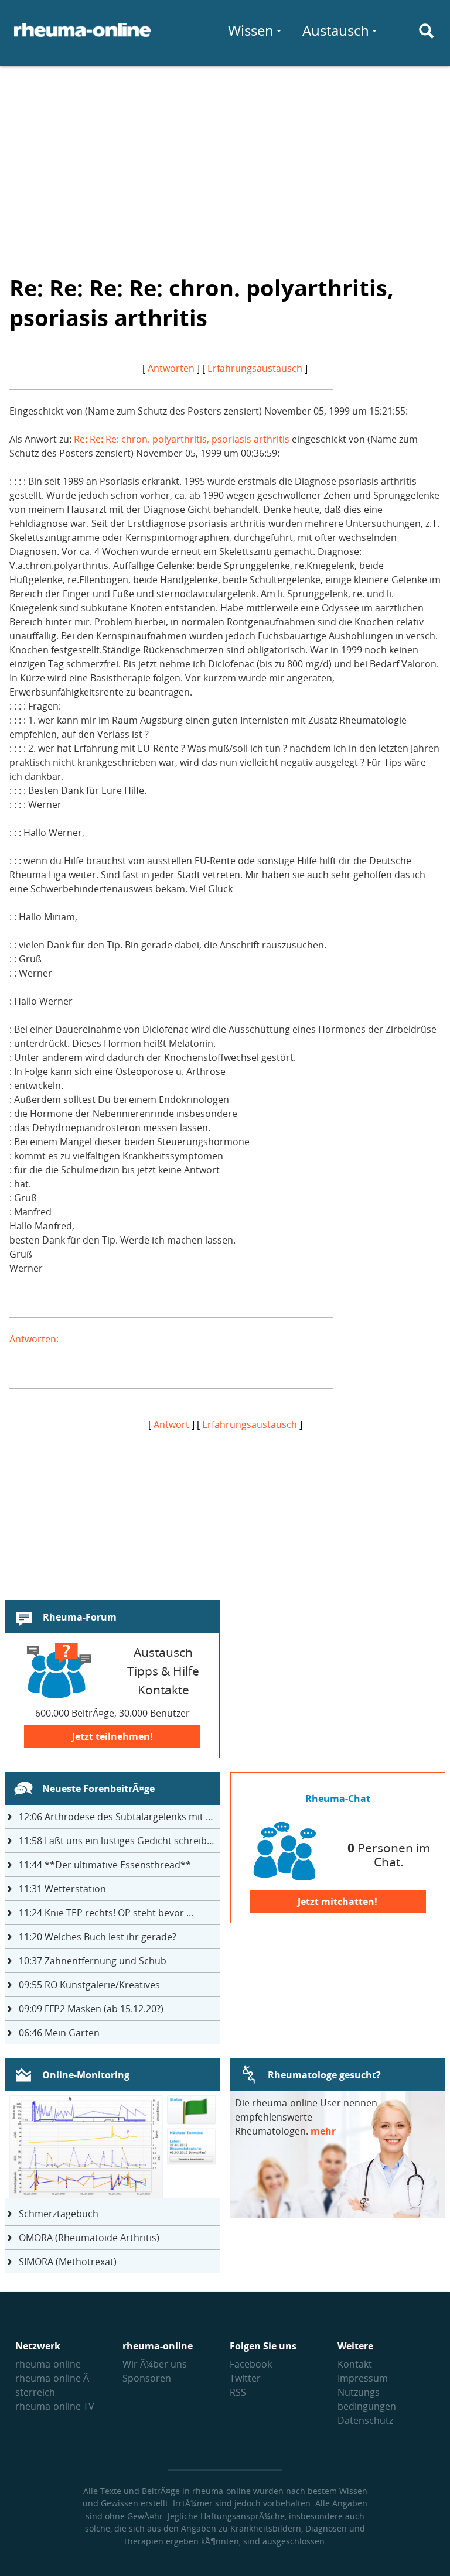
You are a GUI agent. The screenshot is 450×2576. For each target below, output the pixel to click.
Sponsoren (147, 2378)
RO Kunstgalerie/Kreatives (89, 1985)
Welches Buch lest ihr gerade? (98, 1937)
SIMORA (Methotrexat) (68, 2262)
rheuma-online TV (55, 2406)
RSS (238, 2392)
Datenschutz (365, 2420)
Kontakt (355, 2364)
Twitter (245, 2378)
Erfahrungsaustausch (255, 368)
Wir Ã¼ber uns (155, 2364)
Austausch (336, 30)
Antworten (171, 368)
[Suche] (427, 31)
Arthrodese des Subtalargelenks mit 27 (117, 1817)
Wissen (251, 30)
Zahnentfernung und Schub (93, 1961)
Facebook (251, 2364)
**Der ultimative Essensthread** (105, 1865)
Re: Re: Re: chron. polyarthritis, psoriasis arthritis (182, 439)
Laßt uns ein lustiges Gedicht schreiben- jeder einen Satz (119, 1841)
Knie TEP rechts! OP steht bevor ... (106, 1913)
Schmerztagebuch (59, 2214)
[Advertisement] (225, 162)
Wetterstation (62, 1889)
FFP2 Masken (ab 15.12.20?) (91, 2009)
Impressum (363, 2378)
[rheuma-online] (82, 37)
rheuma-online (48, 2364)
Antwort (171, 1424)
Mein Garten (59, 2033)
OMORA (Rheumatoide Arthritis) (89, 2238)
